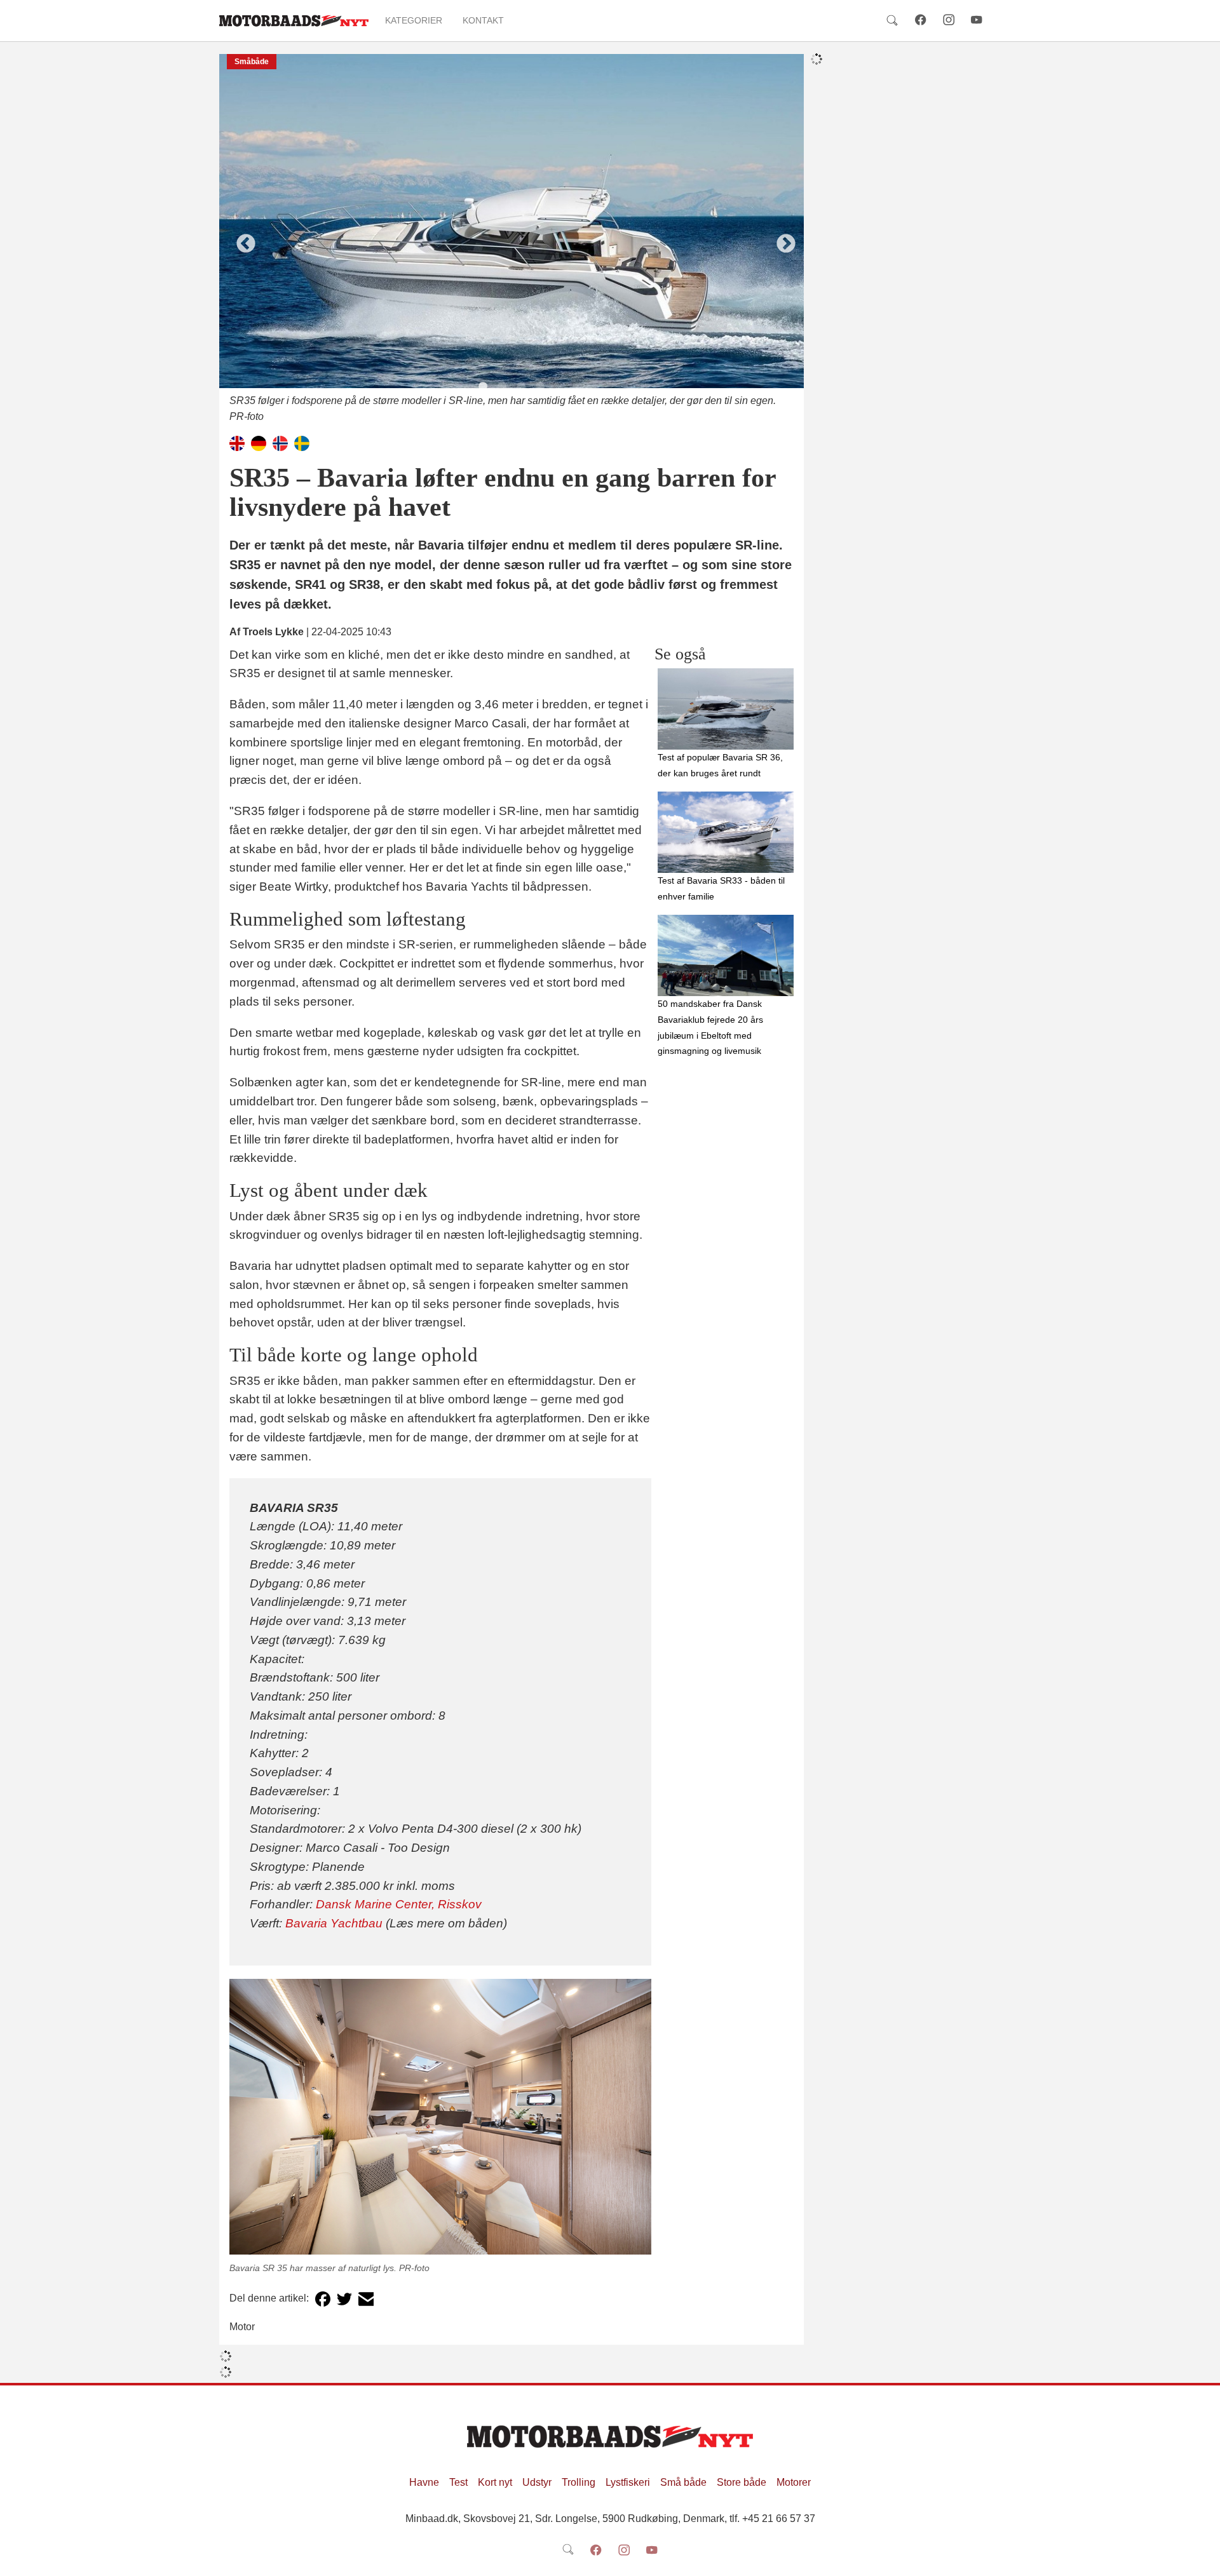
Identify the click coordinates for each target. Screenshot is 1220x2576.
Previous (241, 239)
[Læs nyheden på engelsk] (237, 442)
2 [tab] (502, 387)
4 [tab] (540, 387)
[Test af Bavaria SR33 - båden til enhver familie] (726, 832)
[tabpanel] (512, 239)
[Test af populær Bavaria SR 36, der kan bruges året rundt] (726, 709)
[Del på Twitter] (344, 2299)
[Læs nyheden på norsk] (280, 442)
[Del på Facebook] (323, 2299)
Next (782, 239)
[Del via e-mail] (366, 2299)
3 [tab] (521, 387)
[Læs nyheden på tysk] (259, 442)
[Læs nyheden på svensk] (302, 442)
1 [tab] (483, 387)
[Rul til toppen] (1202, 2558)
